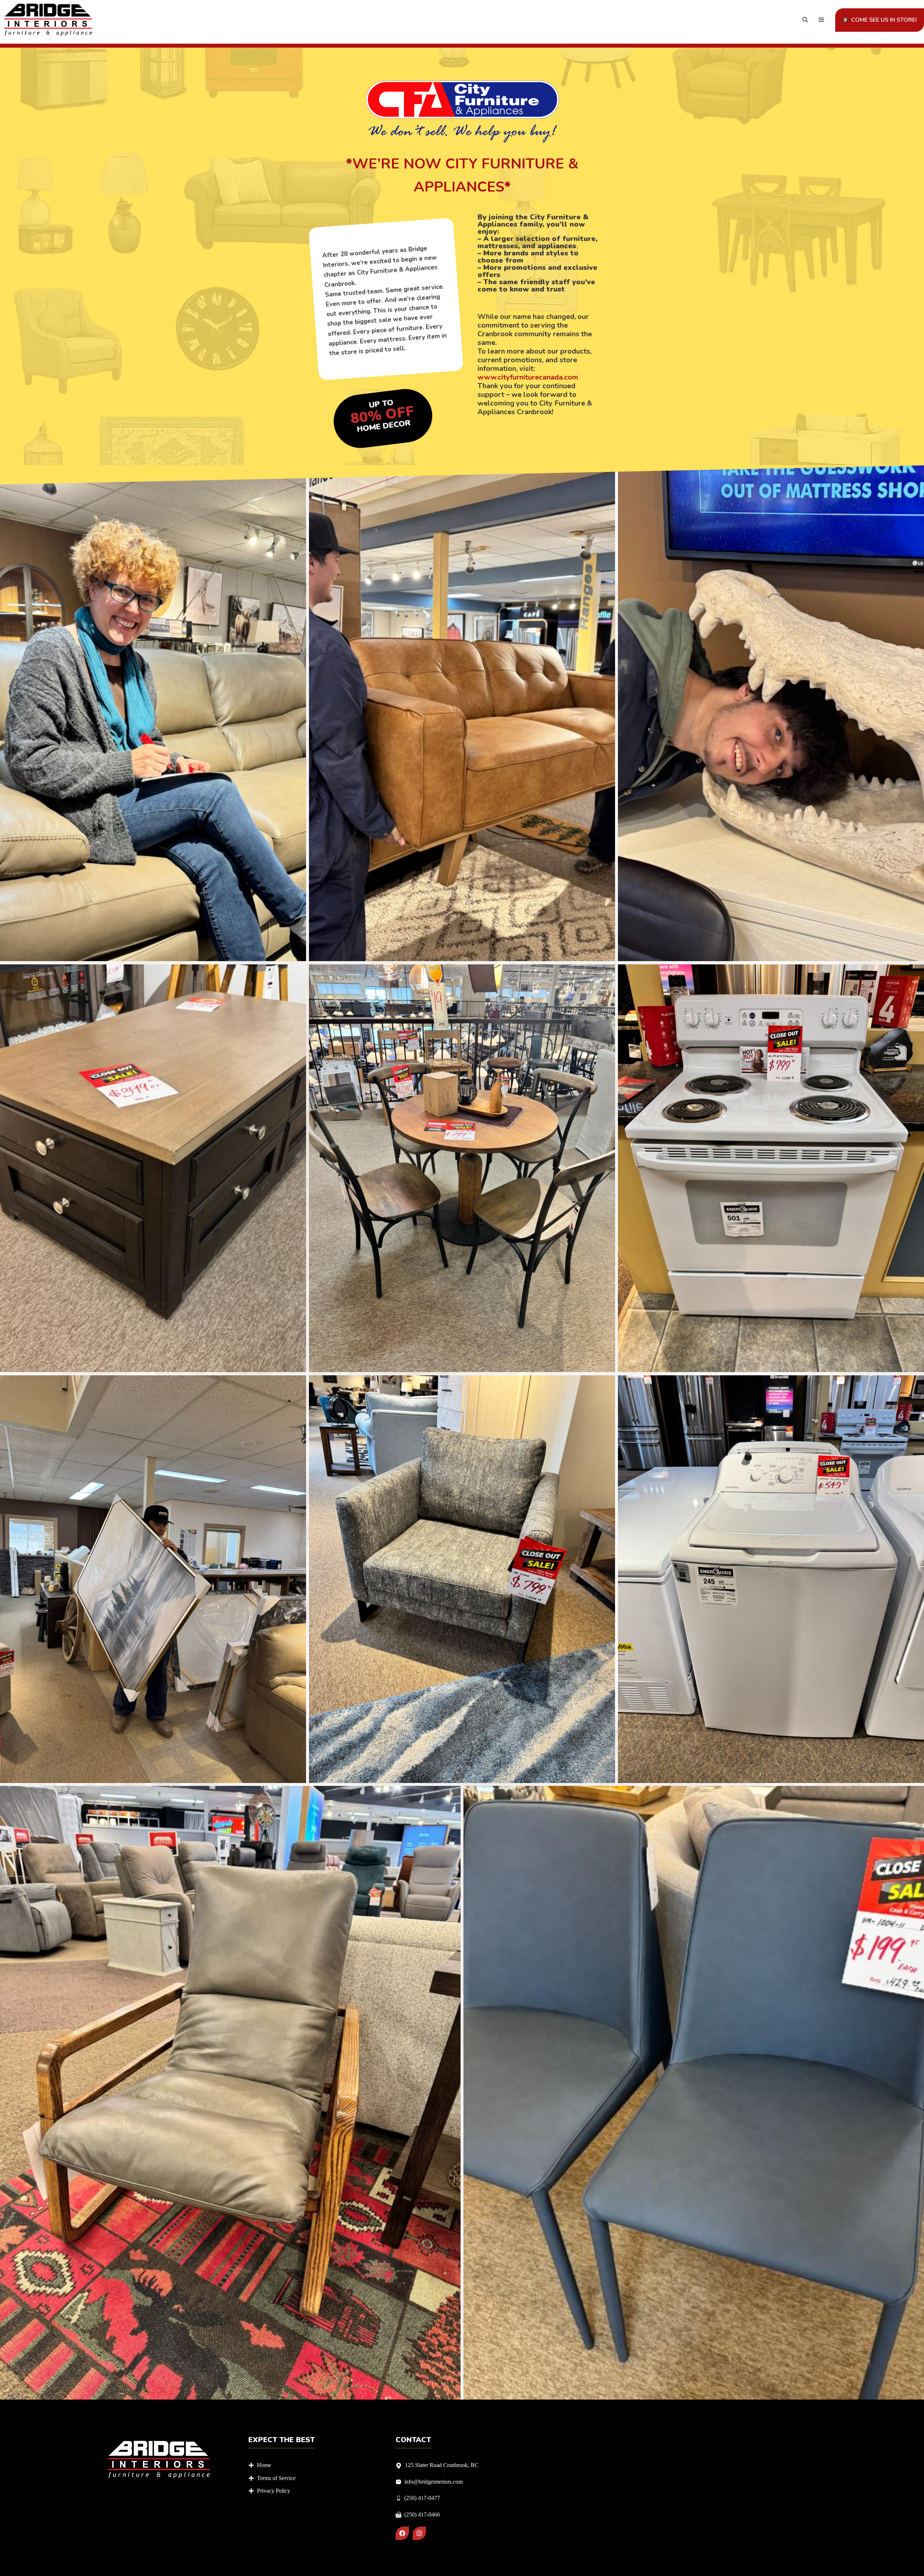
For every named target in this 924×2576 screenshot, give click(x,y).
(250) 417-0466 (422, 2514)
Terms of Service (276, 2478)
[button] (805, 20)
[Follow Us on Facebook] (402, 2533)
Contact (413, 2440)
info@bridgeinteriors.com (433, 2482)
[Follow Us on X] (419, 2533)
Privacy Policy (274, 2491)
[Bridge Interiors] (48, 20)
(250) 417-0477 (422, 2498)
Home (264, 2465)
